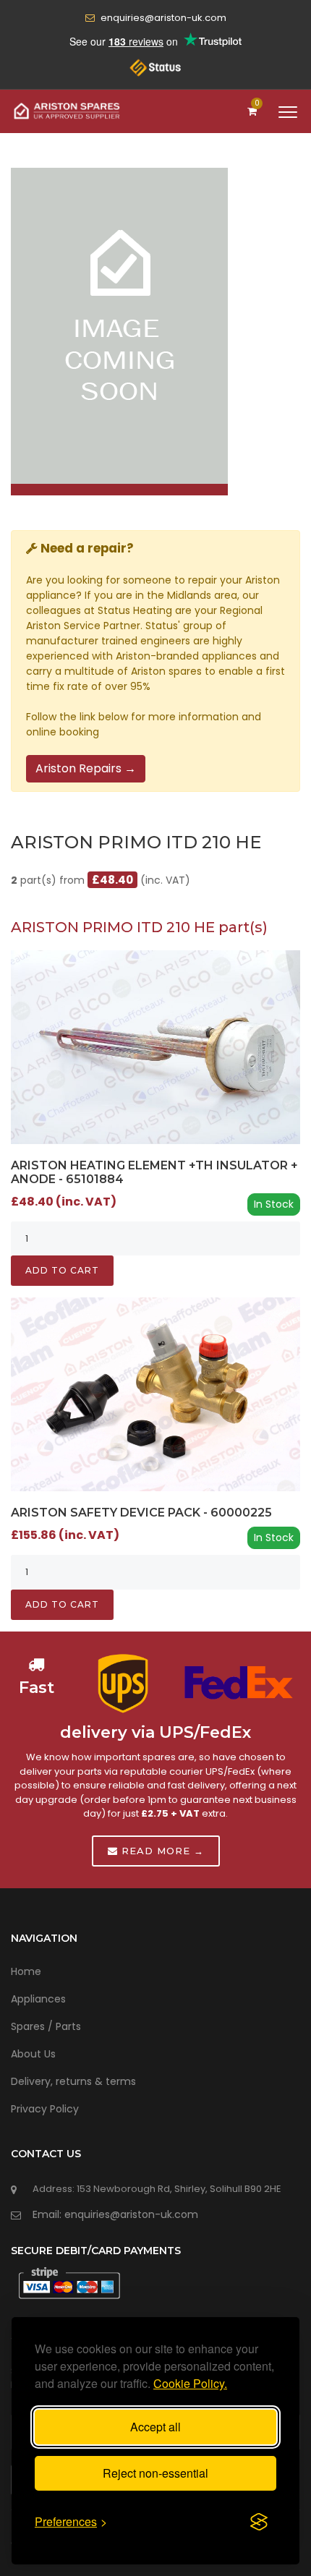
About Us (33, 2054)
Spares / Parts (46, 2026)
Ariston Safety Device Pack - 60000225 (141, 1513)
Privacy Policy (45, 2109)
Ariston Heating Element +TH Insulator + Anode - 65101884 (154, 1172)
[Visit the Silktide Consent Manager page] (259, 2522)
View (156, 1046)
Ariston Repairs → (86, 768)
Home (26, 1971)
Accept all (155, 2427)
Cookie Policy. (190, 2383)
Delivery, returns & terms (73, 2081)
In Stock (274, 1204)
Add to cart (62, 1270)
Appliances (38, 1999)
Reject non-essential (155, 2473)
